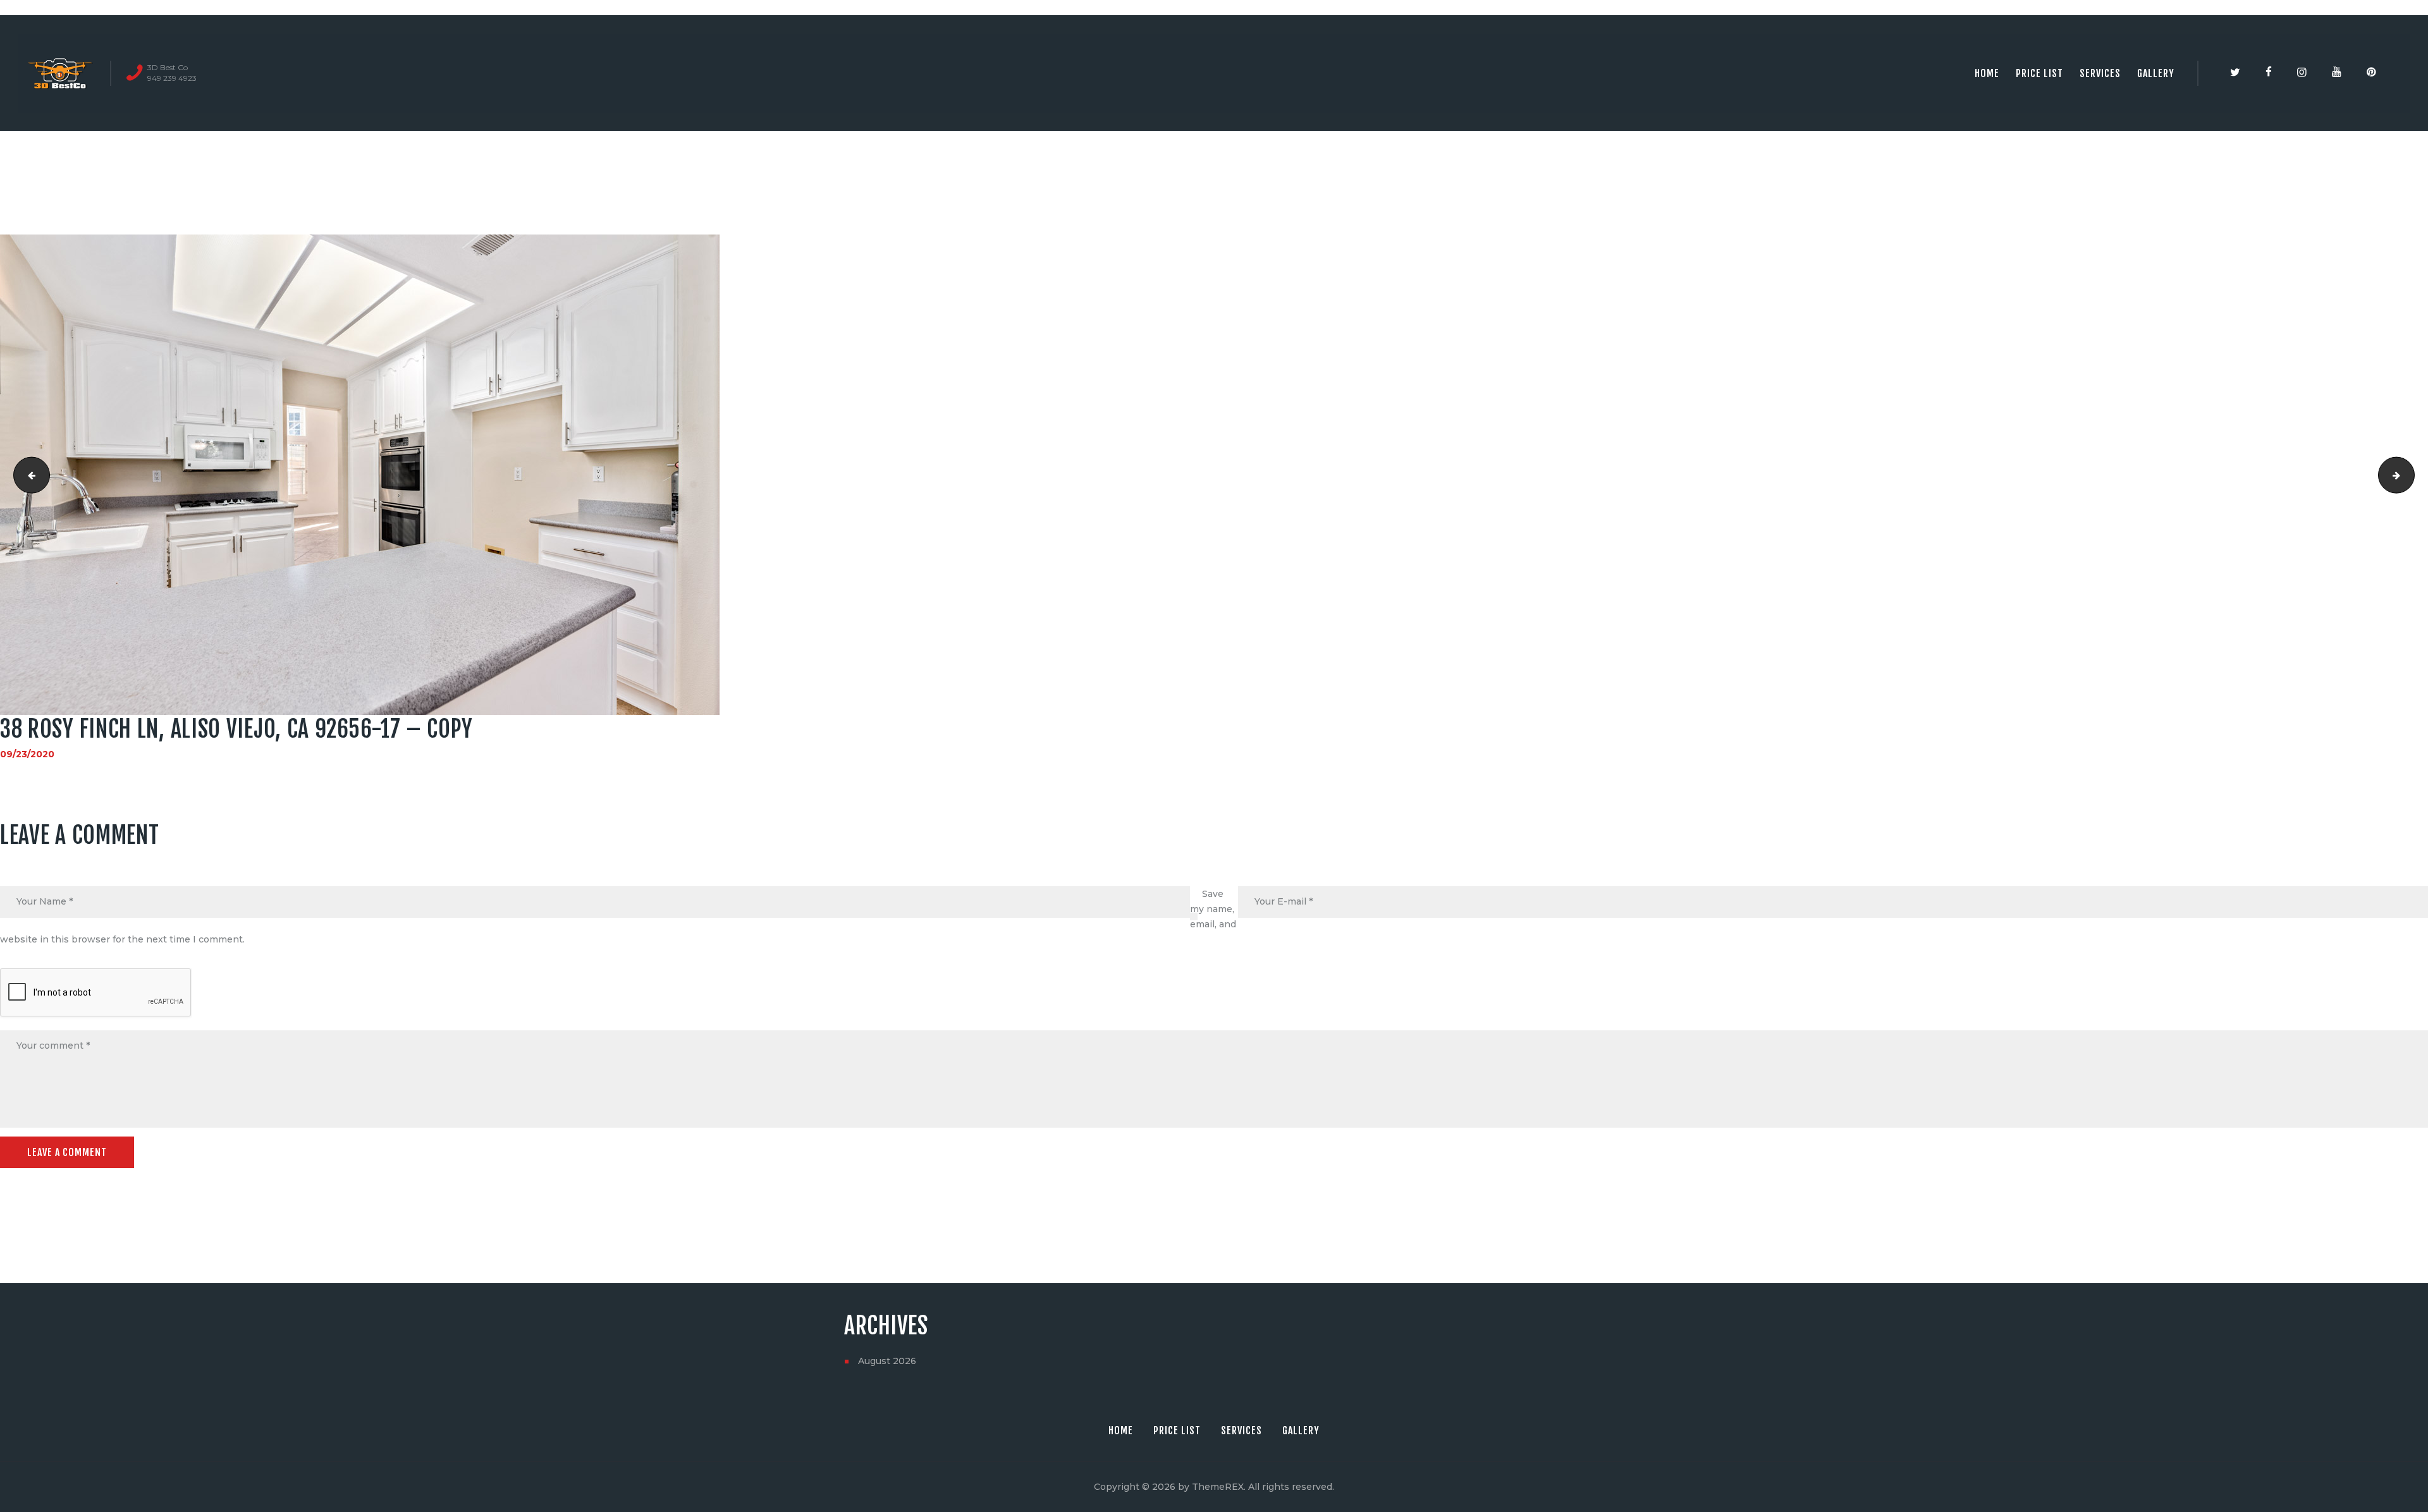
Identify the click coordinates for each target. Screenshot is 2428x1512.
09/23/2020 (27, 754)
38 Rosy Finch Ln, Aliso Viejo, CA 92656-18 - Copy (2410, 475)
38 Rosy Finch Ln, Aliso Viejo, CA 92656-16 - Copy (28, 475)
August (887, 1361)
